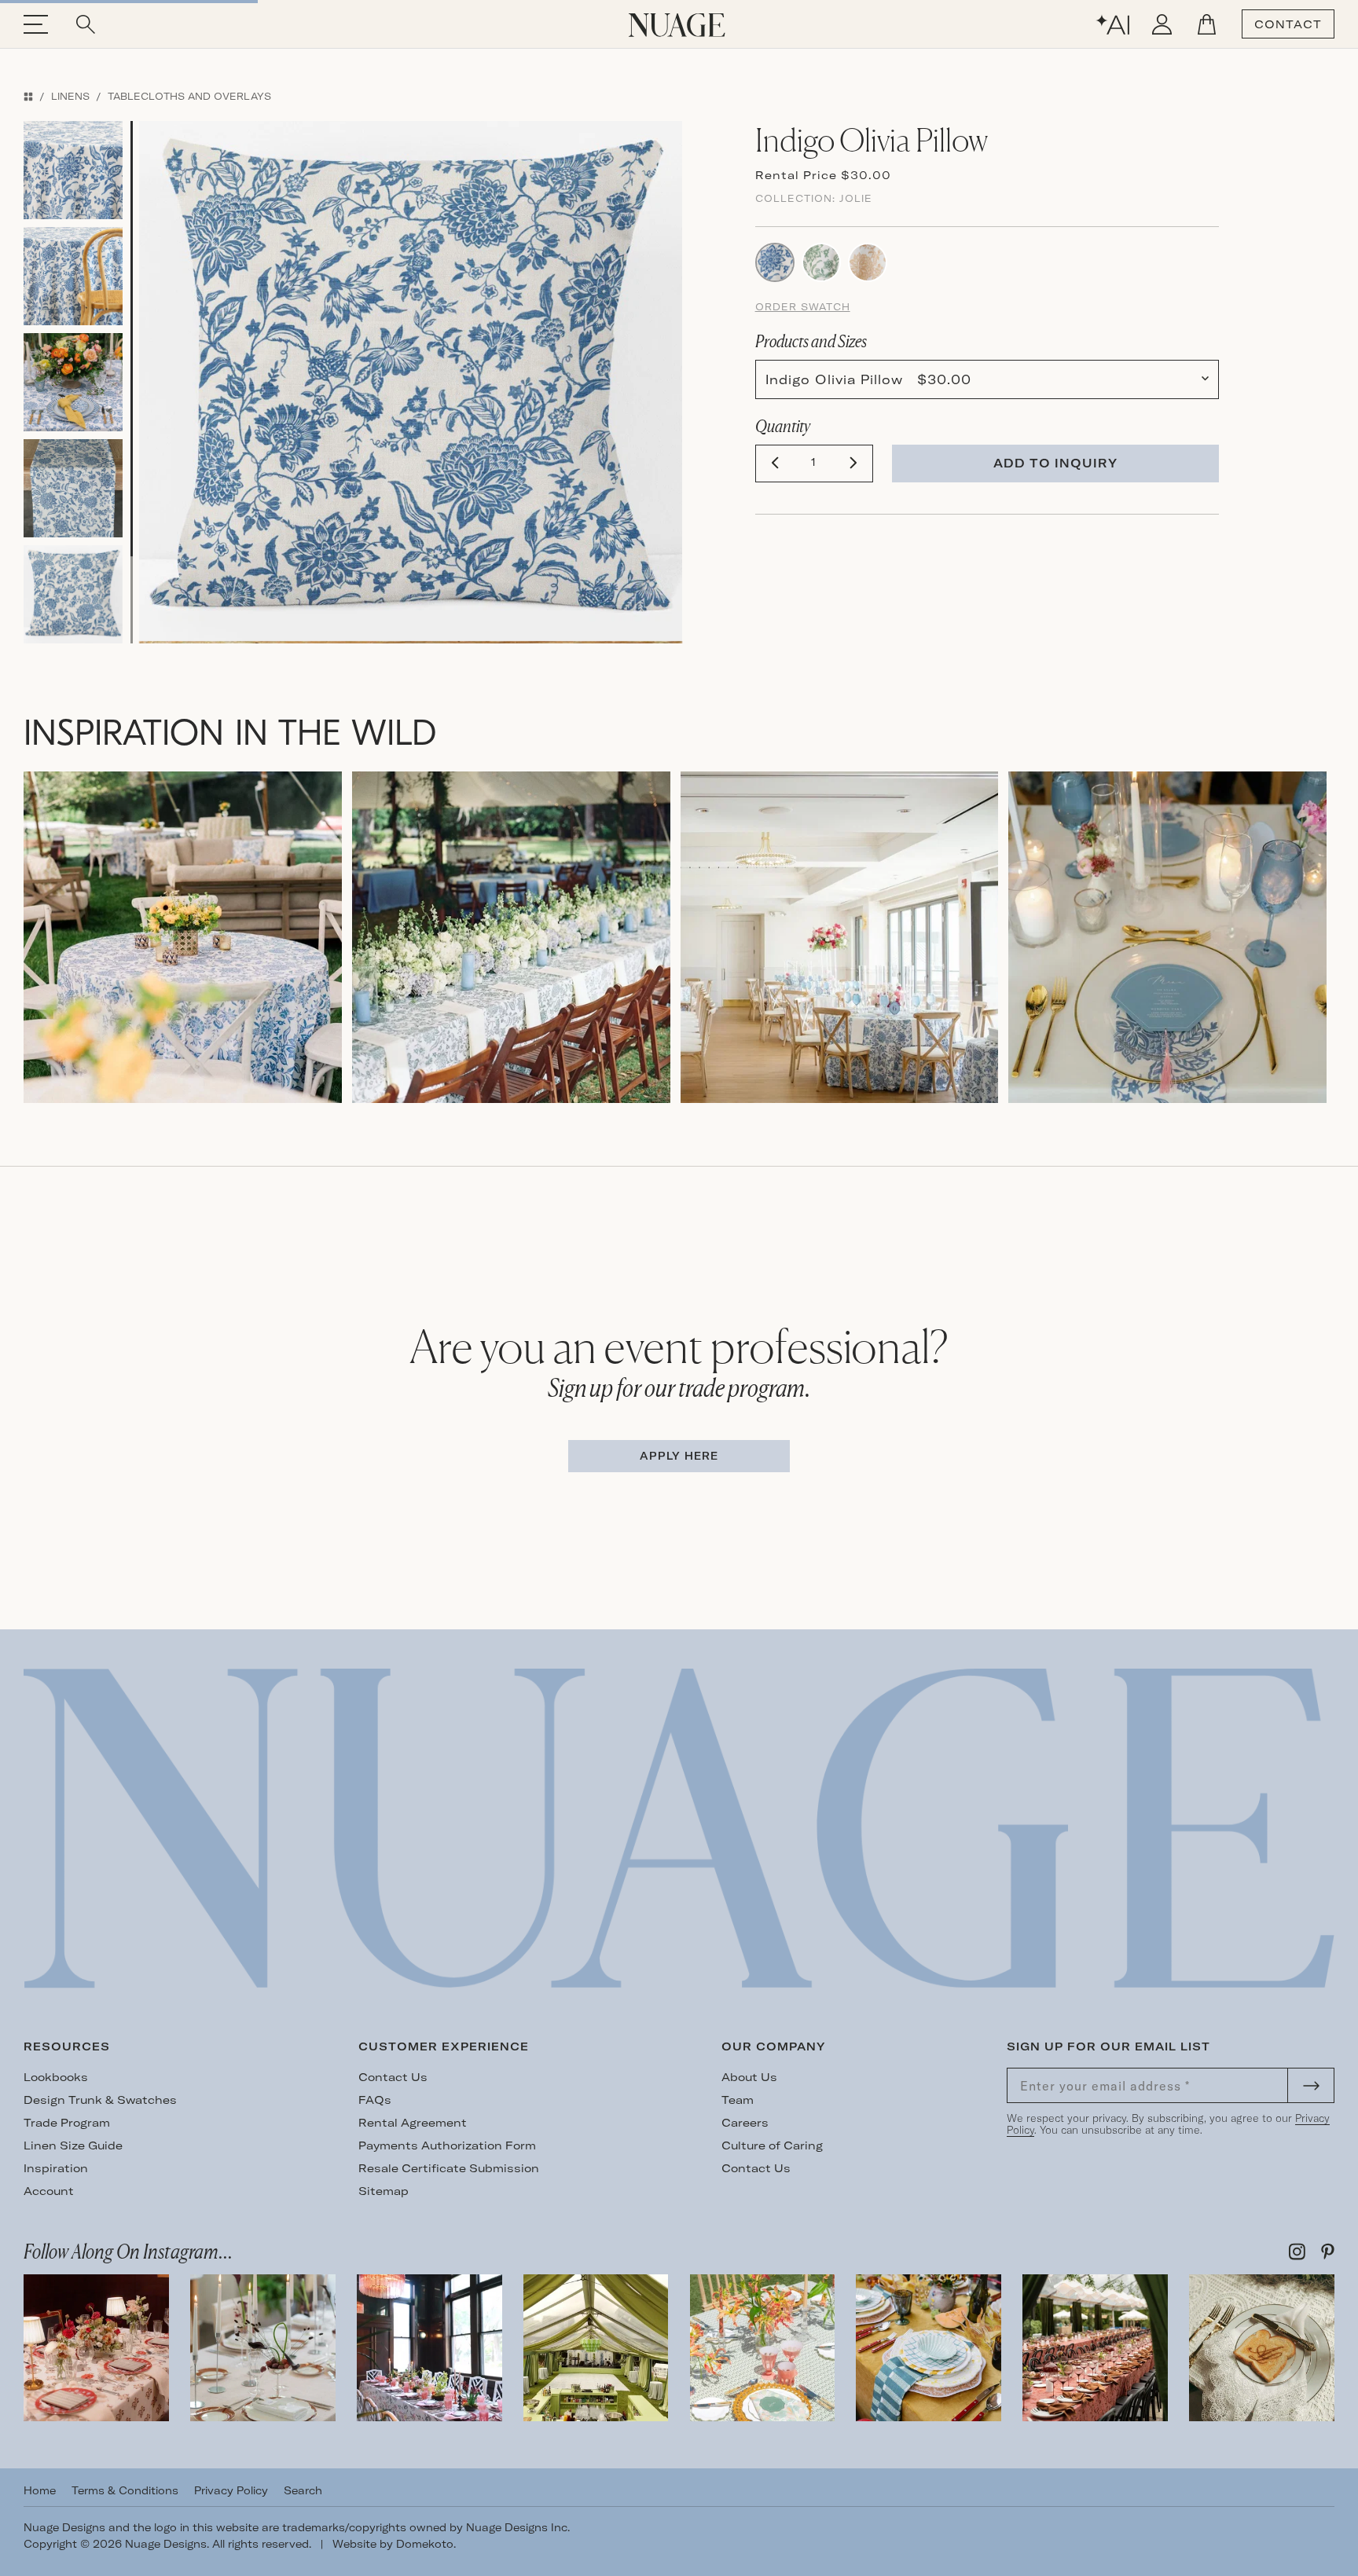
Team (738, 2100)
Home (40, 2490)
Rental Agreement (413, 2123)
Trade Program (67, 2123)
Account (49, 2191)
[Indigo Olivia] (775, 261)
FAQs (375, 2100)
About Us (749, 2077)
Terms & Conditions (125, 2490)
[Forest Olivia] (821, 261)
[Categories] (28, 96)
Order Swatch (803, 307)
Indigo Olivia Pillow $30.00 (868, 379)
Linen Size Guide (73, 2145)
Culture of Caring (772, 2145)
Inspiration (56, 2168)
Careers (745, 2123)
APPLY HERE (679, 1456)
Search (303, 2490)
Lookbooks (56, 2077)
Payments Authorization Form (447, 2145)
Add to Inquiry (1055, 463)
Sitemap (384, 2191)
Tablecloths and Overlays (189, 96)
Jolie (856, 198)
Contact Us (393, 2077)
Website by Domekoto (393, 2544)
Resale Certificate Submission (449, 2168)
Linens (70, 96)
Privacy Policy (231, 2490)
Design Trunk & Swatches (100, 2100)
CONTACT (1288, 24)
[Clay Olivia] (868, 261)
